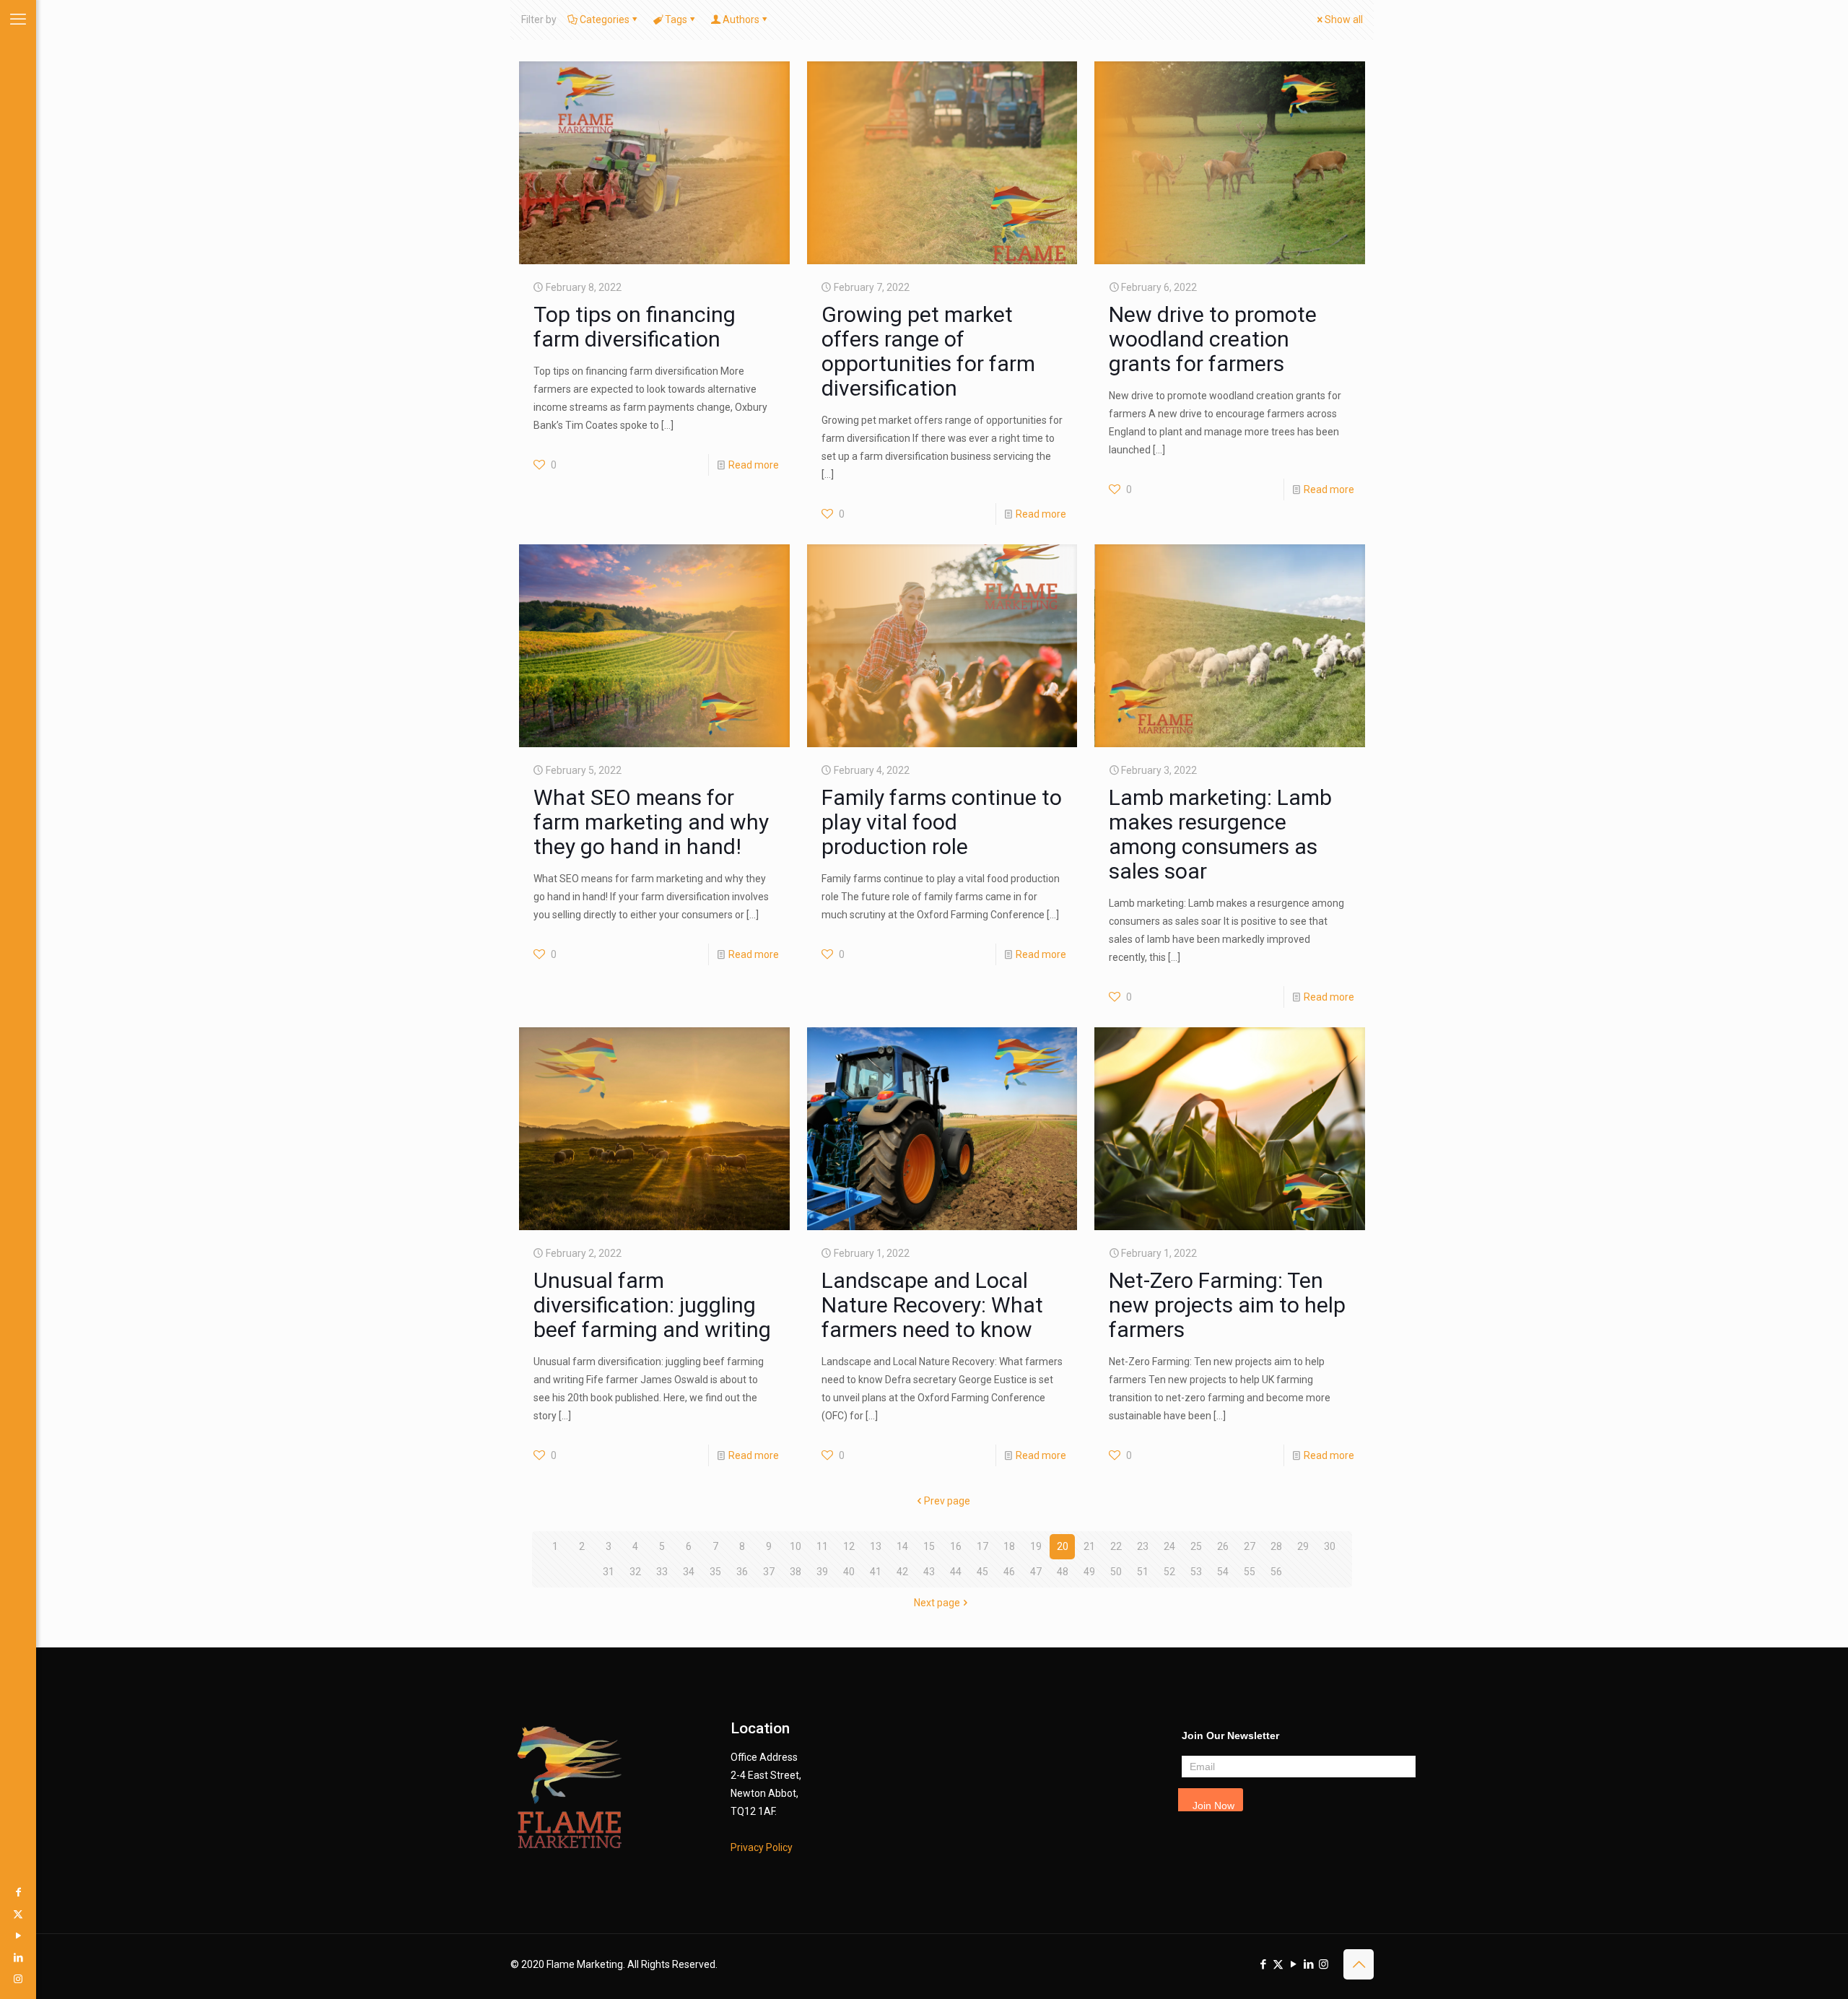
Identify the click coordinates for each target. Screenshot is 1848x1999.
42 (902, 1572)
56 (1276, 1572)
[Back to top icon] (1359, 1964)
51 (1143, 1572)
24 (1169, 1546)
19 (1036, 1546)
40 (849, 1572)
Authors (741, 19)
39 (822, 1572)
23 (1143, 1546)
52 (1169, 1572)
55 (1250, 1572)
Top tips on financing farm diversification (635, 327)
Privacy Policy (762, 1847)
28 (1276, 1546)
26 (1223, 1546)
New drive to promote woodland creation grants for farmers (1213, 339)
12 (849, 1546)
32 (635, 1572)
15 (929, 1546)
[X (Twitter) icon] (18, 1914)
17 (982, 1546)
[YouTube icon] (18, 1935)
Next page (937, 1603)
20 (1063, 1546)
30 (1330, 1546)
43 (929, 1572)
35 (715, 1572)
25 (1196, 1546)
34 (689, 1572)
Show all (1344, 19)
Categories (605, 19)
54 (1223, 1572)
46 (1009, 1572)
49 (1089, 1572)
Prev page (947, 1501)
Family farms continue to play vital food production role (942, 822)
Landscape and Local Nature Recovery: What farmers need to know (932, 1305)
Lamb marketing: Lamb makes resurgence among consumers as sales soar (1220, 834)
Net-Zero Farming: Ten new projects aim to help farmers (1227, 1305)
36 (742, 1572)
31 (609, 1572)
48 (1063, 1572)
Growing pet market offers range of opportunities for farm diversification (928, 351)
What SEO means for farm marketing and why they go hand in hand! (651, 822)
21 (1089, 1546)
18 (1009, 1546)
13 (876, 1546)
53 (1196, 1572)
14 (902, 1546)
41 (876, 1572)
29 (1303, 1546)
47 (1036, 1572)
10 (796, 1546)
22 (1116, 1546)
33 (662, 1572)
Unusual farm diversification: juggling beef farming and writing (652, 1305)
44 (956, 1572)
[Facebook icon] (18, 1892)
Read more (754, 465)
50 (1116, 1572)
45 (982, 1572)
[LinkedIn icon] (18, 1957)
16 (956, 1546)
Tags (676, 19)
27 (1250, 1546)
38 (796, 1572)
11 (822, 1546)
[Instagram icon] (18, 1979)
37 (769, 1572)
